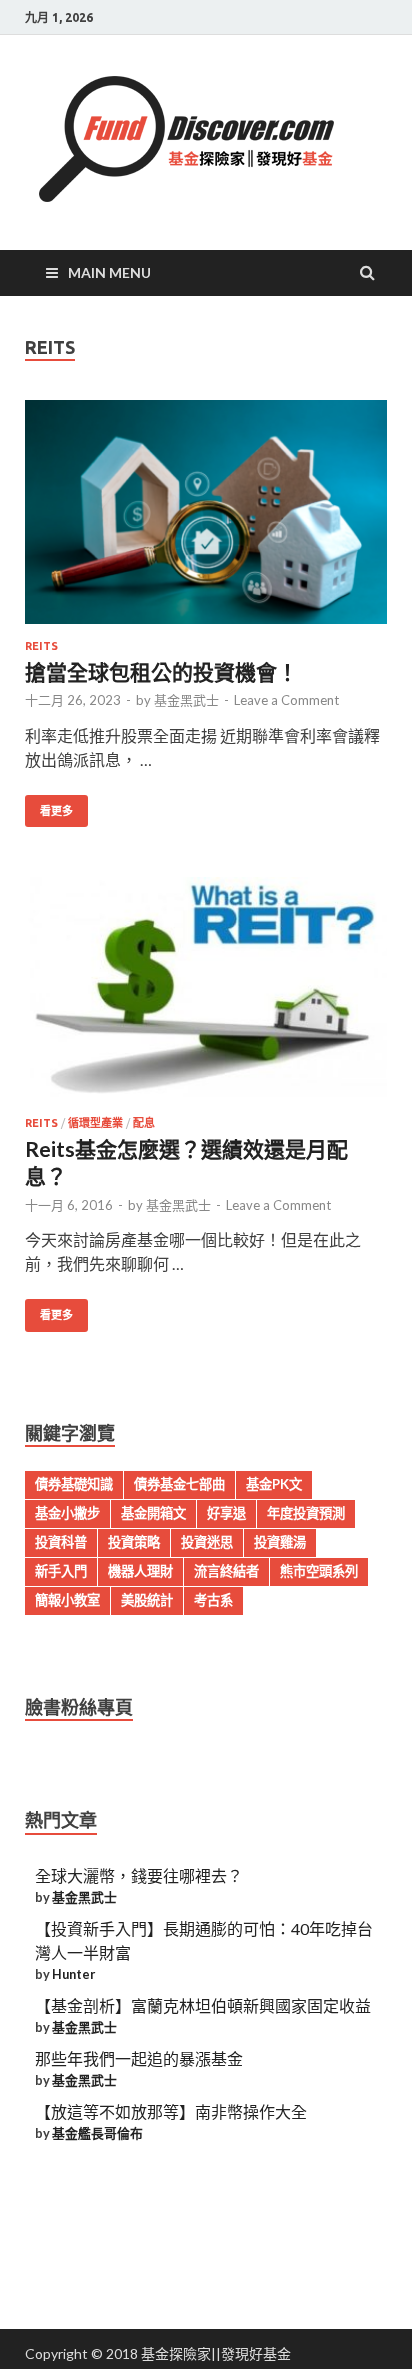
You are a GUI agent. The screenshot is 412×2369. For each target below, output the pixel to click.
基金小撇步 (67, 1513)
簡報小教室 (67, 1600)
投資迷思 (207, 1542)
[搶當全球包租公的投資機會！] (206, 520)
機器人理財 (140, 1571)
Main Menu (109, 272)
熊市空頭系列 (319, 1571)
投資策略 (134, 1542)
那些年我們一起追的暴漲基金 (139, 2058)
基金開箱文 (153, 1513)
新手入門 (61, 1571)
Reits (41, 646)
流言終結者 (226, 1571)
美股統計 (147, 1600)
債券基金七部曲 (179, 1484)
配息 (144, 1123)
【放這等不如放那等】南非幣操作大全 (171, 2111)
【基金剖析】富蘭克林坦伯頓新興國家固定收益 (203, 2005)
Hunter (73, 1974)
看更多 (56, 811)
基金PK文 (274, 1484)
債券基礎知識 (74, 1484)
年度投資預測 (306, 1513)
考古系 (213, 1600)
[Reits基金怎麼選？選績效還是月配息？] (206, 997)
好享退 (226, 1513)
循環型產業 (95, 1123)
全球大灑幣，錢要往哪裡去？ (139, 1875)
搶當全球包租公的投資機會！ (161, 671)
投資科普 (61, 1542)
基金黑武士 (186, 700)
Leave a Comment (286, 700)
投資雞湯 (280, 1542)
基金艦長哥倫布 (97, 2133)
